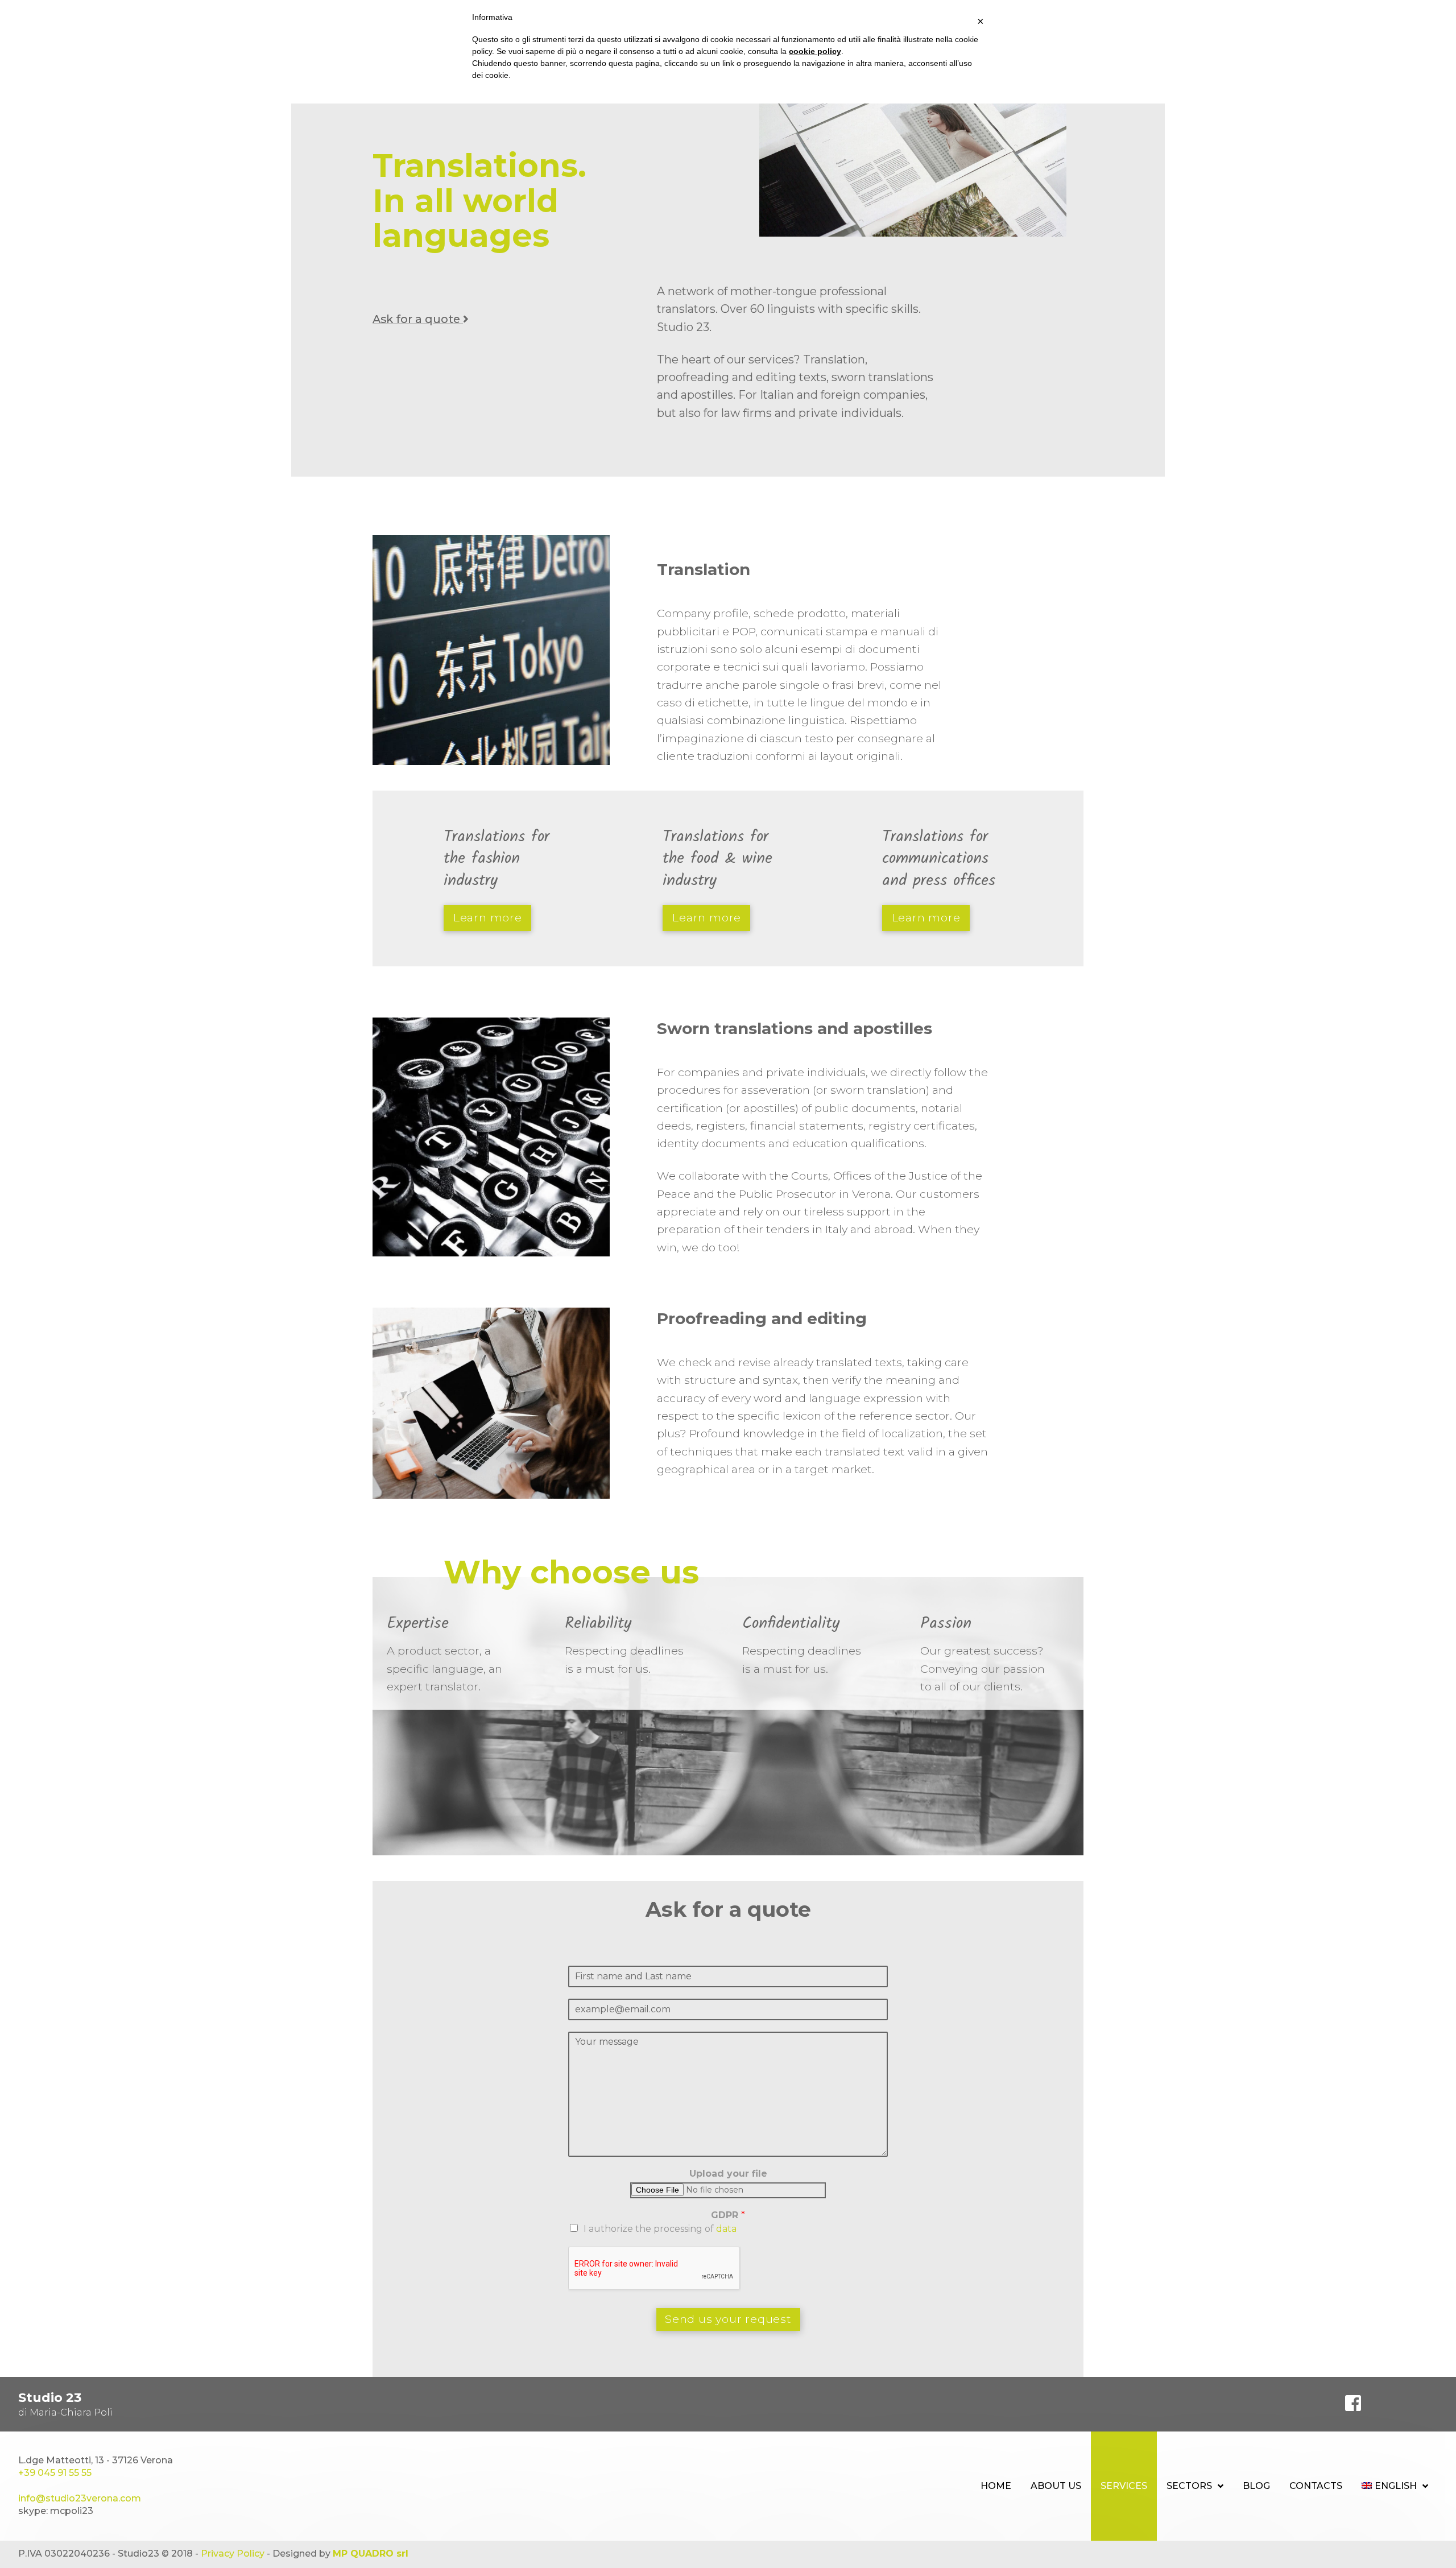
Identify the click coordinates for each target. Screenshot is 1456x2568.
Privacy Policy (233, 2553)
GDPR (728, 2215)
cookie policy (815, 51)
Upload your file (728, 2174)
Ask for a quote (418, 319)
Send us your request (728, 2319)
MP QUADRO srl (371, 2553)
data (726, 2229)
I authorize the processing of (660, 2229)
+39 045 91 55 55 (55, 2473)
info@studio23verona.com (80, 2498)
